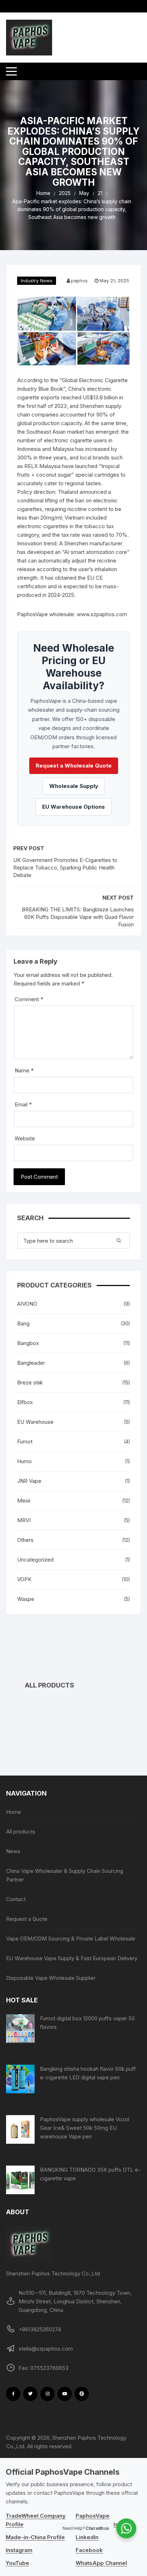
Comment (29, 999)
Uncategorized (35, 1560)
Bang (23, 1323)
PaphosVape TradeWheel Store (100, 2520)
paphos (79, 281)
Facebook (89, 2550)
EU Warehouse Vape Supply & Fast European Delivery (72, 1958)
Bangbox (28, 1343)
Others (25, 1540)
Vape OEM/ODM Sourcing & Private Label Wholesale (71, 1939)
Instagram (19, 2550)
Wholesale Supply (74, 786)
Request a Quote (27, 1919)
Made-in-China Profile (35, 2537)
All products (21, 1832)
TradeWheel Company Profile (36, 2520)
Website (25, 1138)
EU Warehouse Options (73, 807)
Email (23, 1104)
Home (14, 1812)
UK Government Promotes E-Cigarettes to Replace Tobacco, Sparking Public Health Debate (65, 868)
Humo (24, 1461)
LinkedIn (87, 2537)
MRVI (24, 1520)
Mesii (24, 1501)
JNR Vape (29, 1481)
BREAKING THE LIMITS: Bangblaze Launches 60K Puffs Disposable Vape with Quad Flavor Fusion (78, 917)
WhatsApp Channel (101, 2563)
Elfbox (25, 1402)
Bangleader (31, 1363)
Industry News (37, 281)
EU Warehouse (35, 1422)
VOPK (24, 1579)
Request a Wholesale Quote (74, 766)
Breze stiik (30, 1382)
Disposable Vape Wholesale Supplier (51, 1978)
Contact (16, 1899)
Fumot (25, 1442)
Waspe (26, 1599)
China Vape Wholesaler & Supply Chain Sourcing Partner (65, 1875)
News (13, 1851)
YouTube (17, 2563)
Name (24, 1070)
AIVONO (27, 1304)
